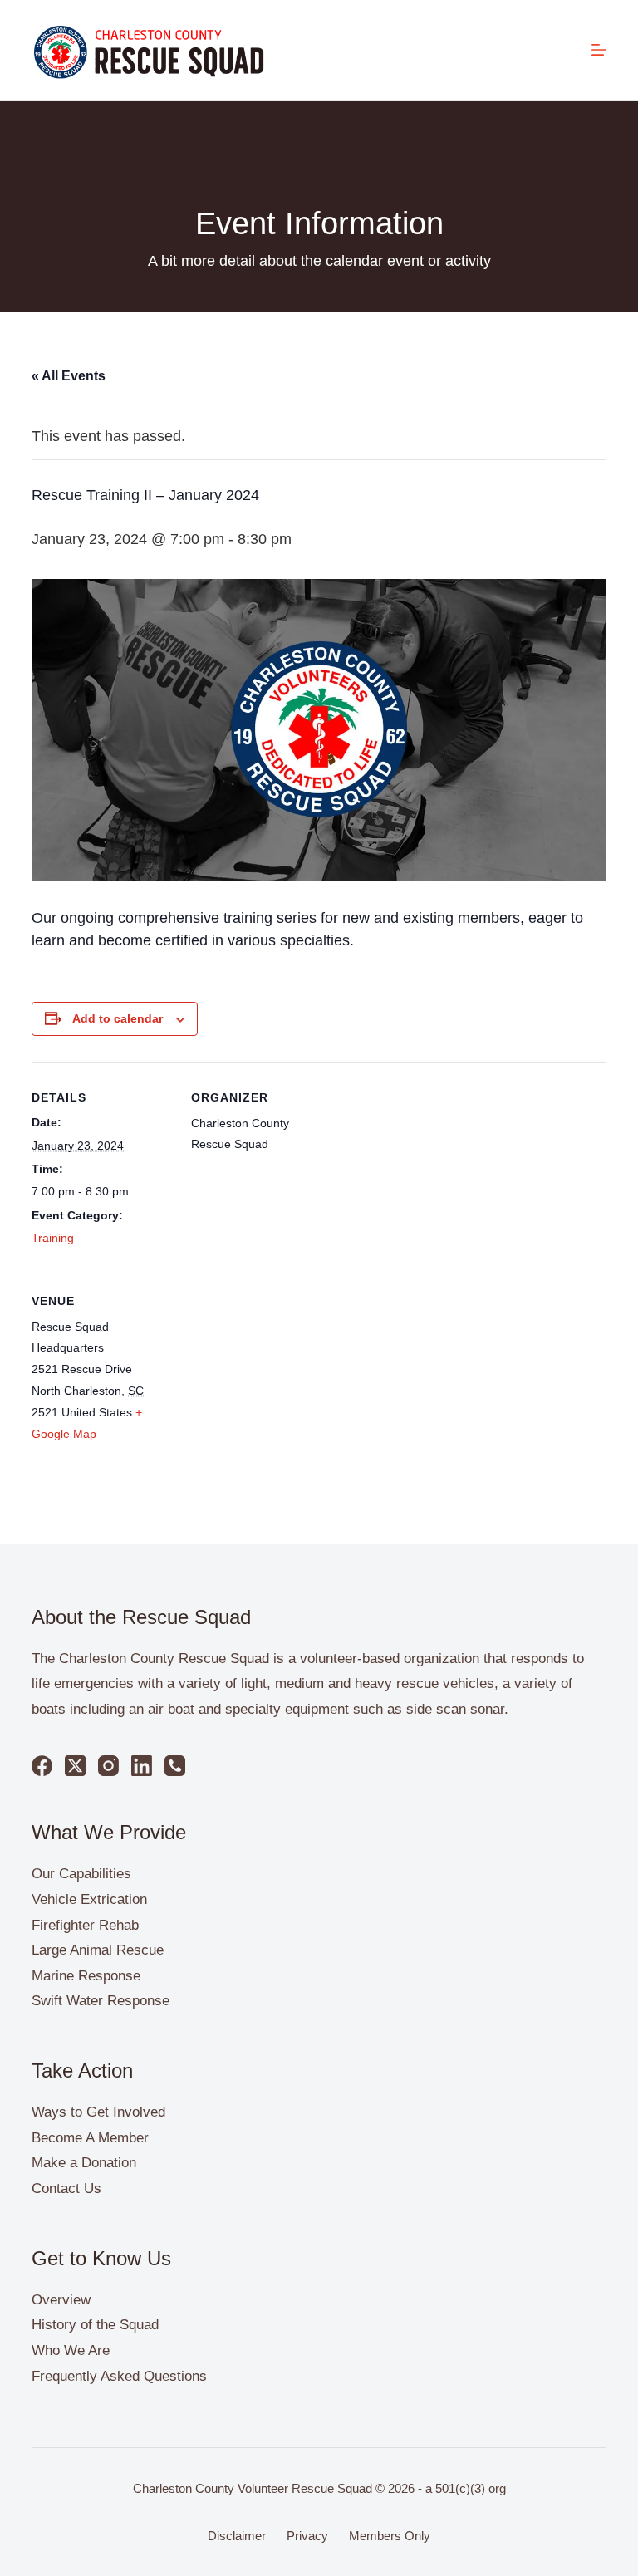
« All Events (69, 376)
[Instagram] (108, 1766)
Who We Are (71, 2350)
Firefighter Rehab (85, 1925)
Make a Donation (84, 2163)
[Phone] (175, 1766)
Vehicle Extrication (89, 1899)
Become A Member (90, 2138)
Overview (61, 2300)
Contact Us (66, 2188)
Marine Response (86, 1976)
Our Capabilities (81, 1874)
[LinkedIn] (142, 1766)
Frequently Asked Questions (119, 2376)
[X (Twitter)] (75, 1766)
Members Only (390, 2536)
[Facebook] (42, 1766)
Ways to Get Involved (98, 2112)
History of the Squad (95, 2325)
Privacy (307, 2536)
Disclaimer (237, 2536)
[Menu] (599, 50)
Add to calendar (118, 1018)
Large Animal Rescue (98, 1950)
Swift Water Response (101, 2001)
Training (53, 1238)
